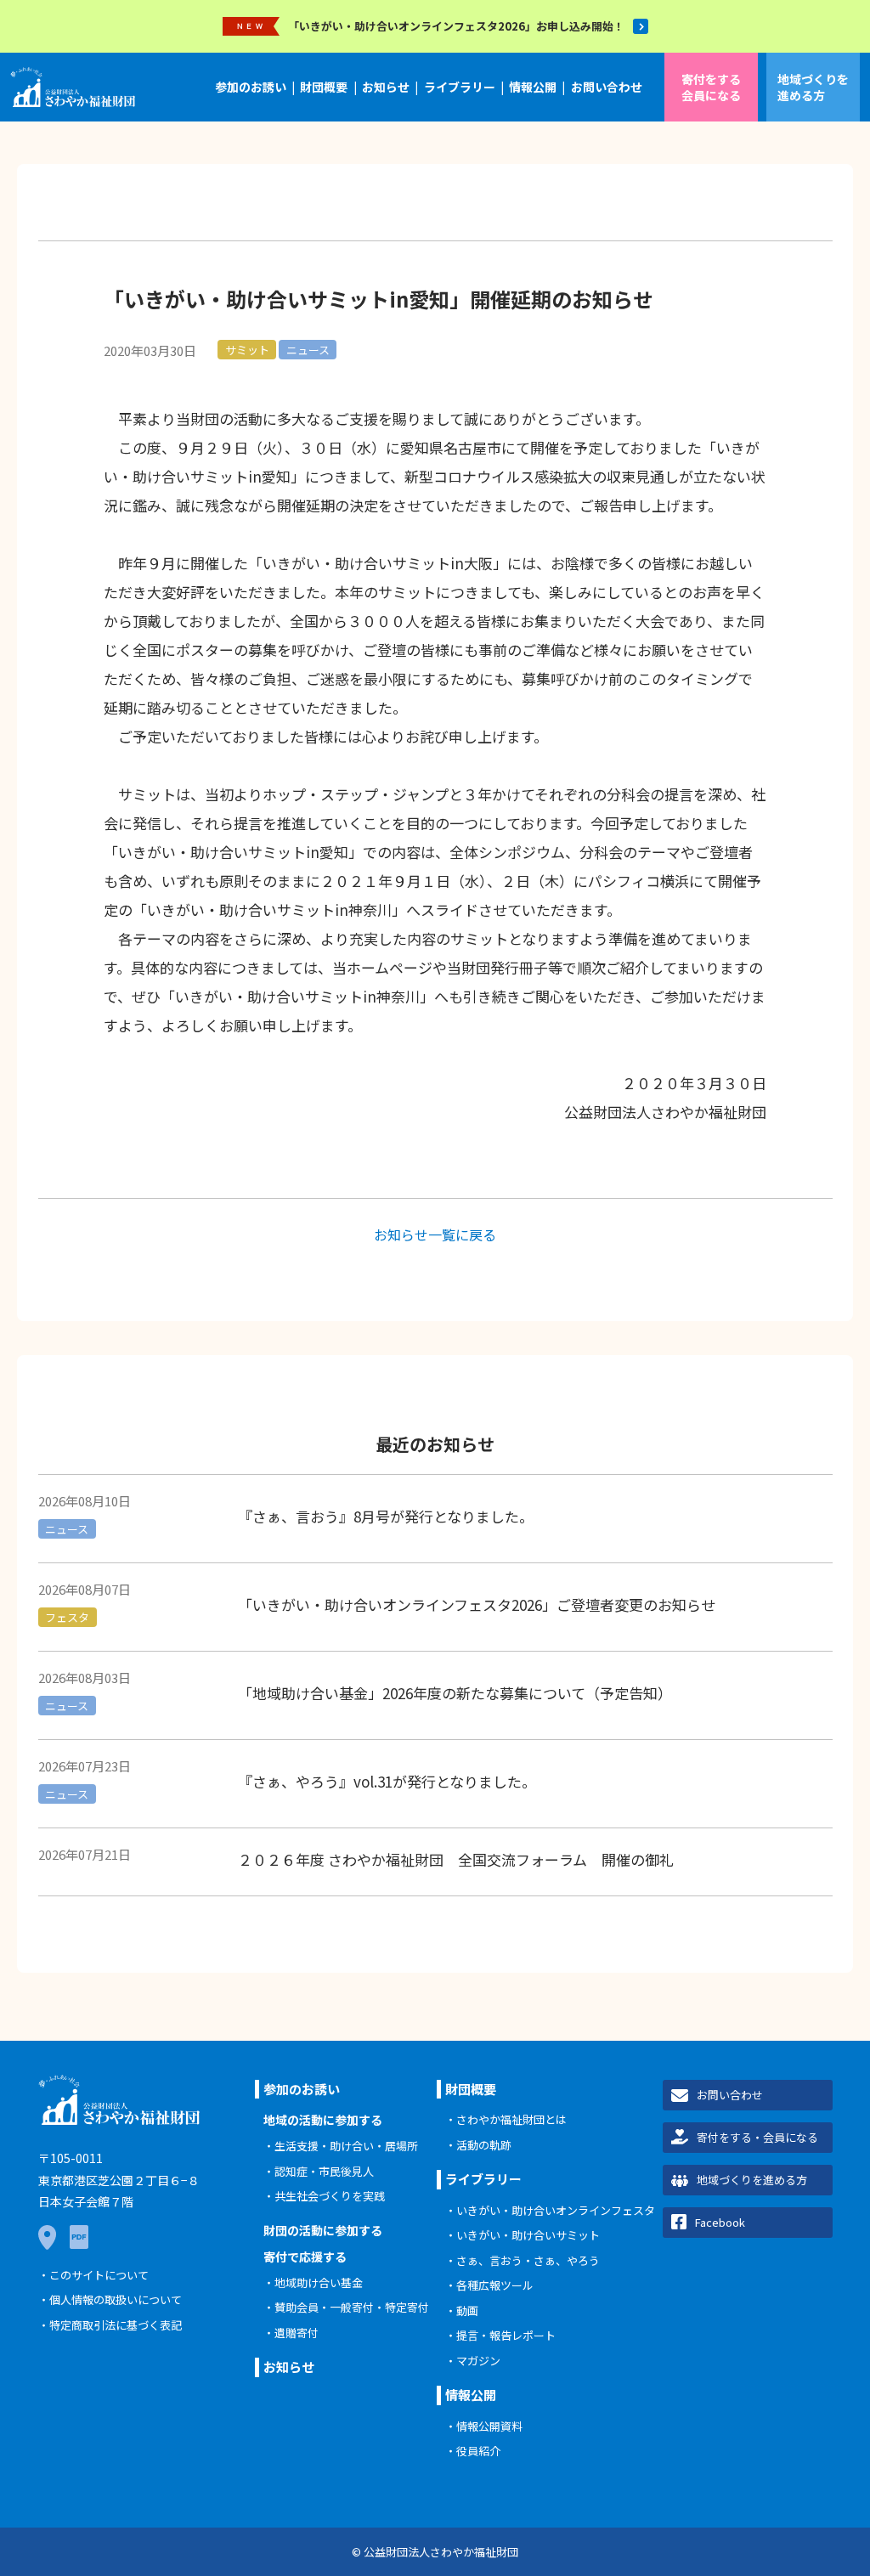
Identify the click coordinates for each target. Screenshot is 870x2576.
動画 (467, 2310)
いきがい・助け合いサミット (528, 2235)
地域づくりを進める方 (813, 87)
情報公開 (533, 87)
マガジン (478, 2361)
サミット (247, 350)
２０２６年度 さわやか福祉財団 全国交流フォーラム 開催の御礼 (456, 1859)
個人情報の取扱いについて (116, 2299)
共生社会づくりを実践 (330, 2196)
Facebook (720, 2222)
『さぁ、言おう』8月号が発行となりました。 (386, 1516)
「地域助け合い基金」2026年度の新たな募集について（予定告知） (455, 1693)
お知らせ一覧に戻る (435, 1234)
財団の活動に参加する (323, 2230)
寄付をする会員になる (711, 87)
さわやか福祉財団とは (511, 2119)
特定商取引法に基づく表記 (116, 2325)
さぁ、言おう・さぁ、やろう (528, 2260)
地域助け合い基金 (319, 2282)
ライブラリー (460, 87)
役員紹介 (478, 2451)
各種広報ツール (495, 2285)
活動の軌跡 (484, 2145)
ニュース (308, 350)
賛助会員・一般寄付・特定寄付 (352, 2307)
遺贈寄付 (297, 2333)
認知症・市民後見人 (324, 2171)
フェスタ (67, 1617)
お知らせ (386, 87)
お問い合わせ (607, 87)
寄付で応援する (305, 2257)
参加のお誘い (251, 87)
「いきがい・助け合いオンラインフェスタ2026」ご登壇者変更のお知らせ (477, 1604)
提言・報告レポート (506, 2335)
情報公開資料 (489, 2426)
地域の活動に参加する (323, 2120)
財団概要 (324, 87)
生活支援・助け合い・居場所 (346, 2146)
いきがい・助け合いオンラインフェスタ (556, 2210)
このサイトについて (99, 2275)
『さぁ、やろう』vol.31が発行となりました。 (387, 1781)
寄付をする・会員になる (757, 2137)
